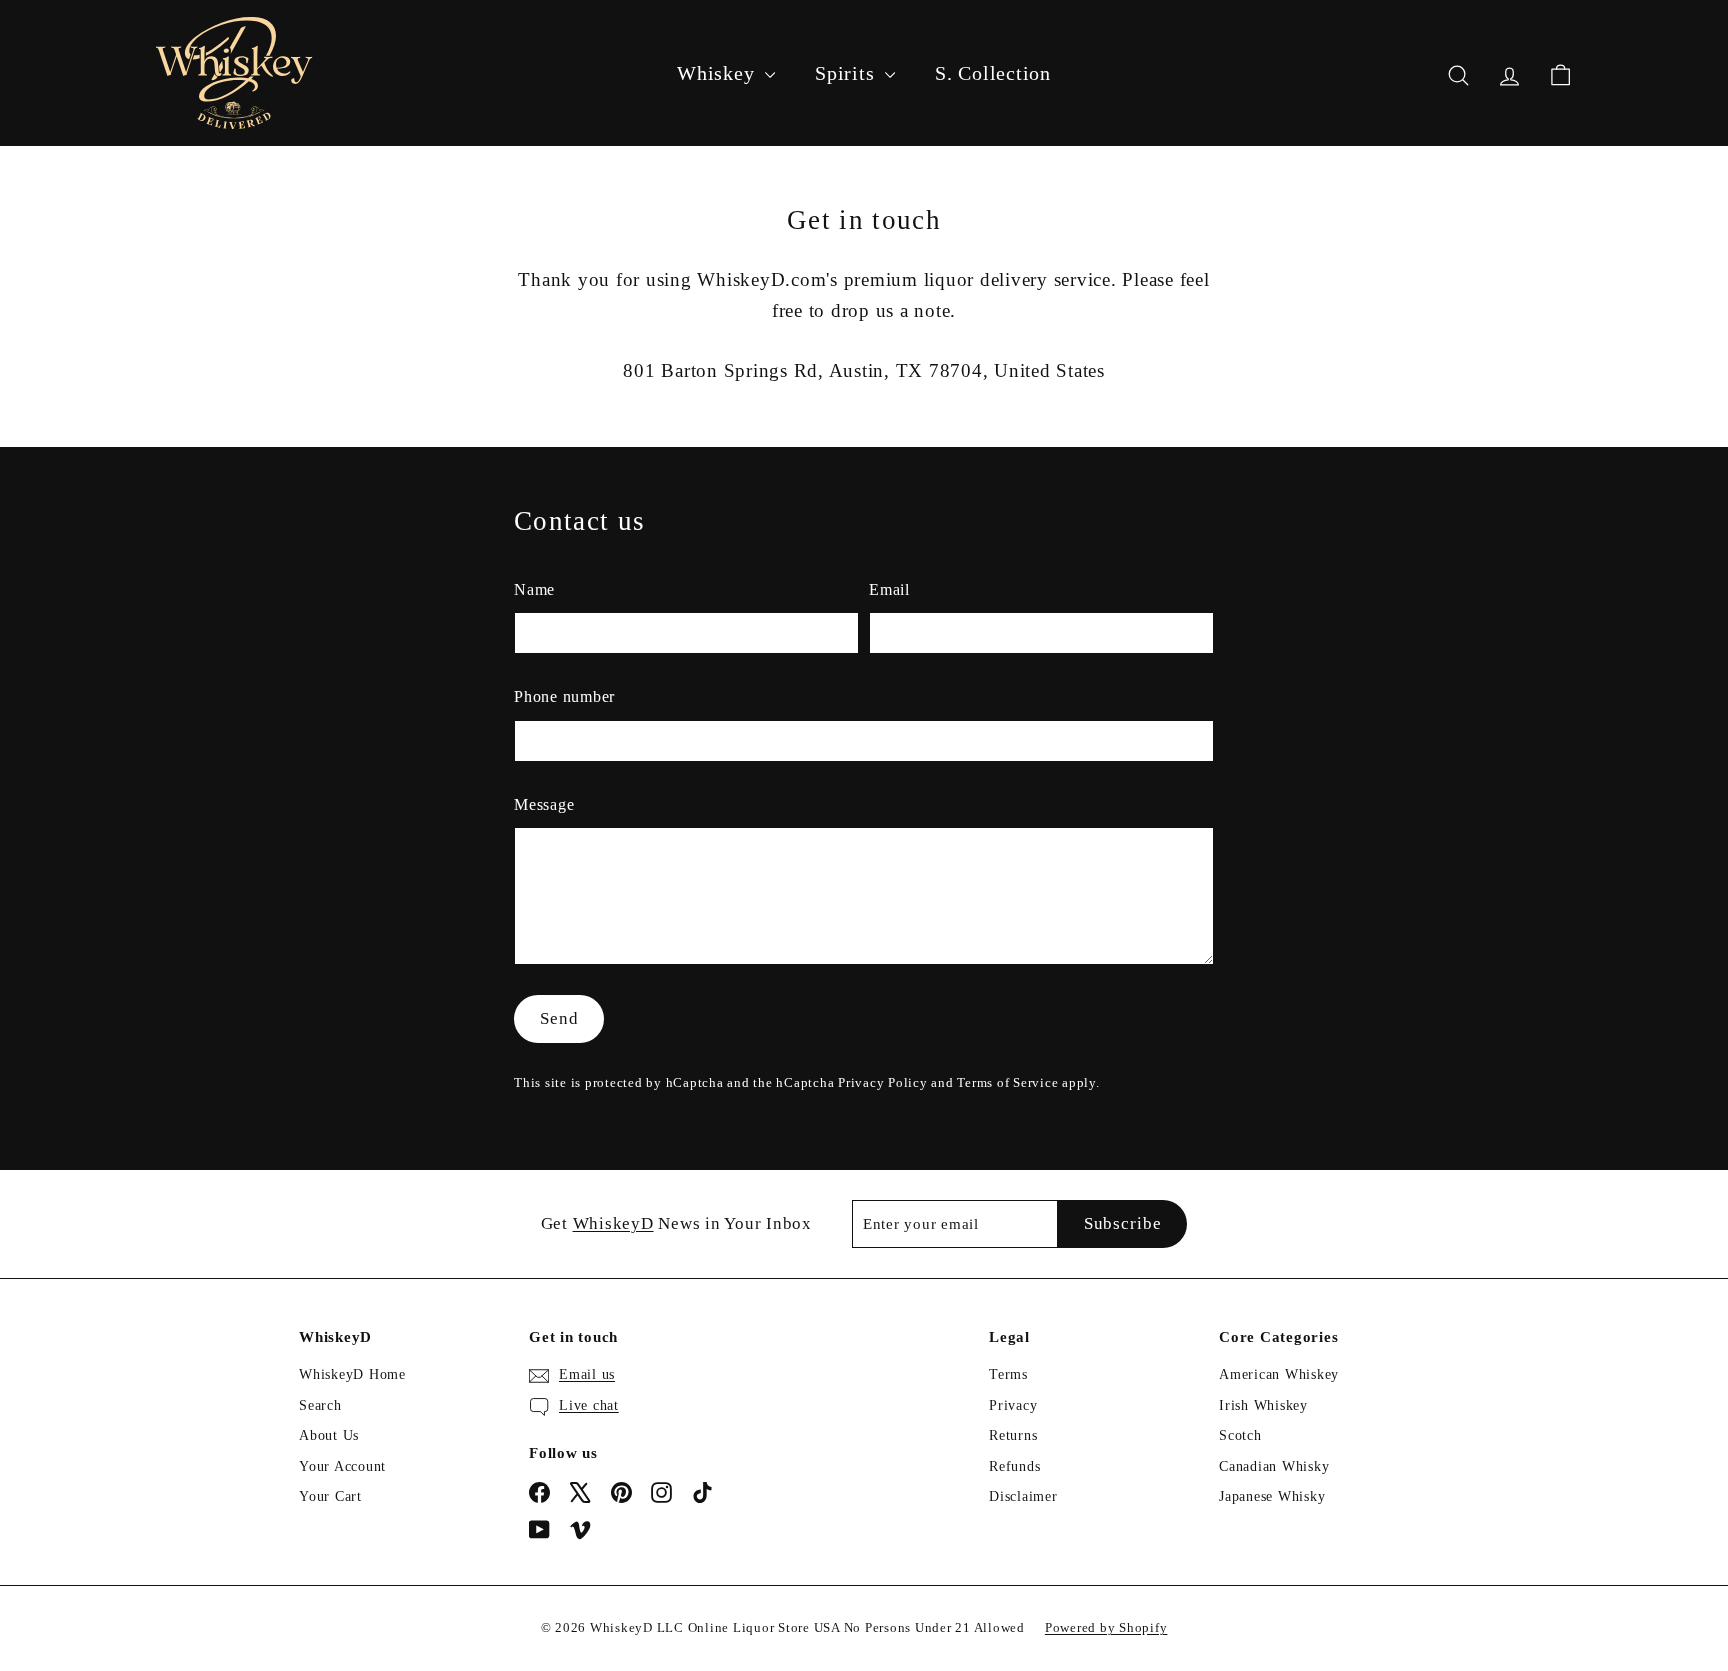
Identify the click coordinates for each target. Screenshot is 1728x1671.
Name (534, 589)
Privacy (1013, 1405)
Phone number (564, 696)
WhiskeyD (613, 1223)
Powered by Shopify (1106, 1627)
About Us (329, 1435)
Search (320, 1405)
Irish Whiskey (1263, 1405)
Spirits (847, 73)
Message (544, 804)
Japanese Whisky (1272, 1496)
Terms (1008, 1374)
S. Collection (993, 73)
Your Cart (330, 1496)
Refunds (1014, 1466)
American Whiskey (1279, 1374)
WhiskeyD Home (352, 1374)
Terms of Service (1007, 1083)
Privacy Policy (883, 1083)
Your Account (342, 1466)
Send (559, 1018)
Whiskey (718, 73)
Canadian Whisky (1274, 1466)
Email (889, 589)
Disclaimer (1023, 1496)
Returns (1013, 1435)
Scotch (1240, 1435)
